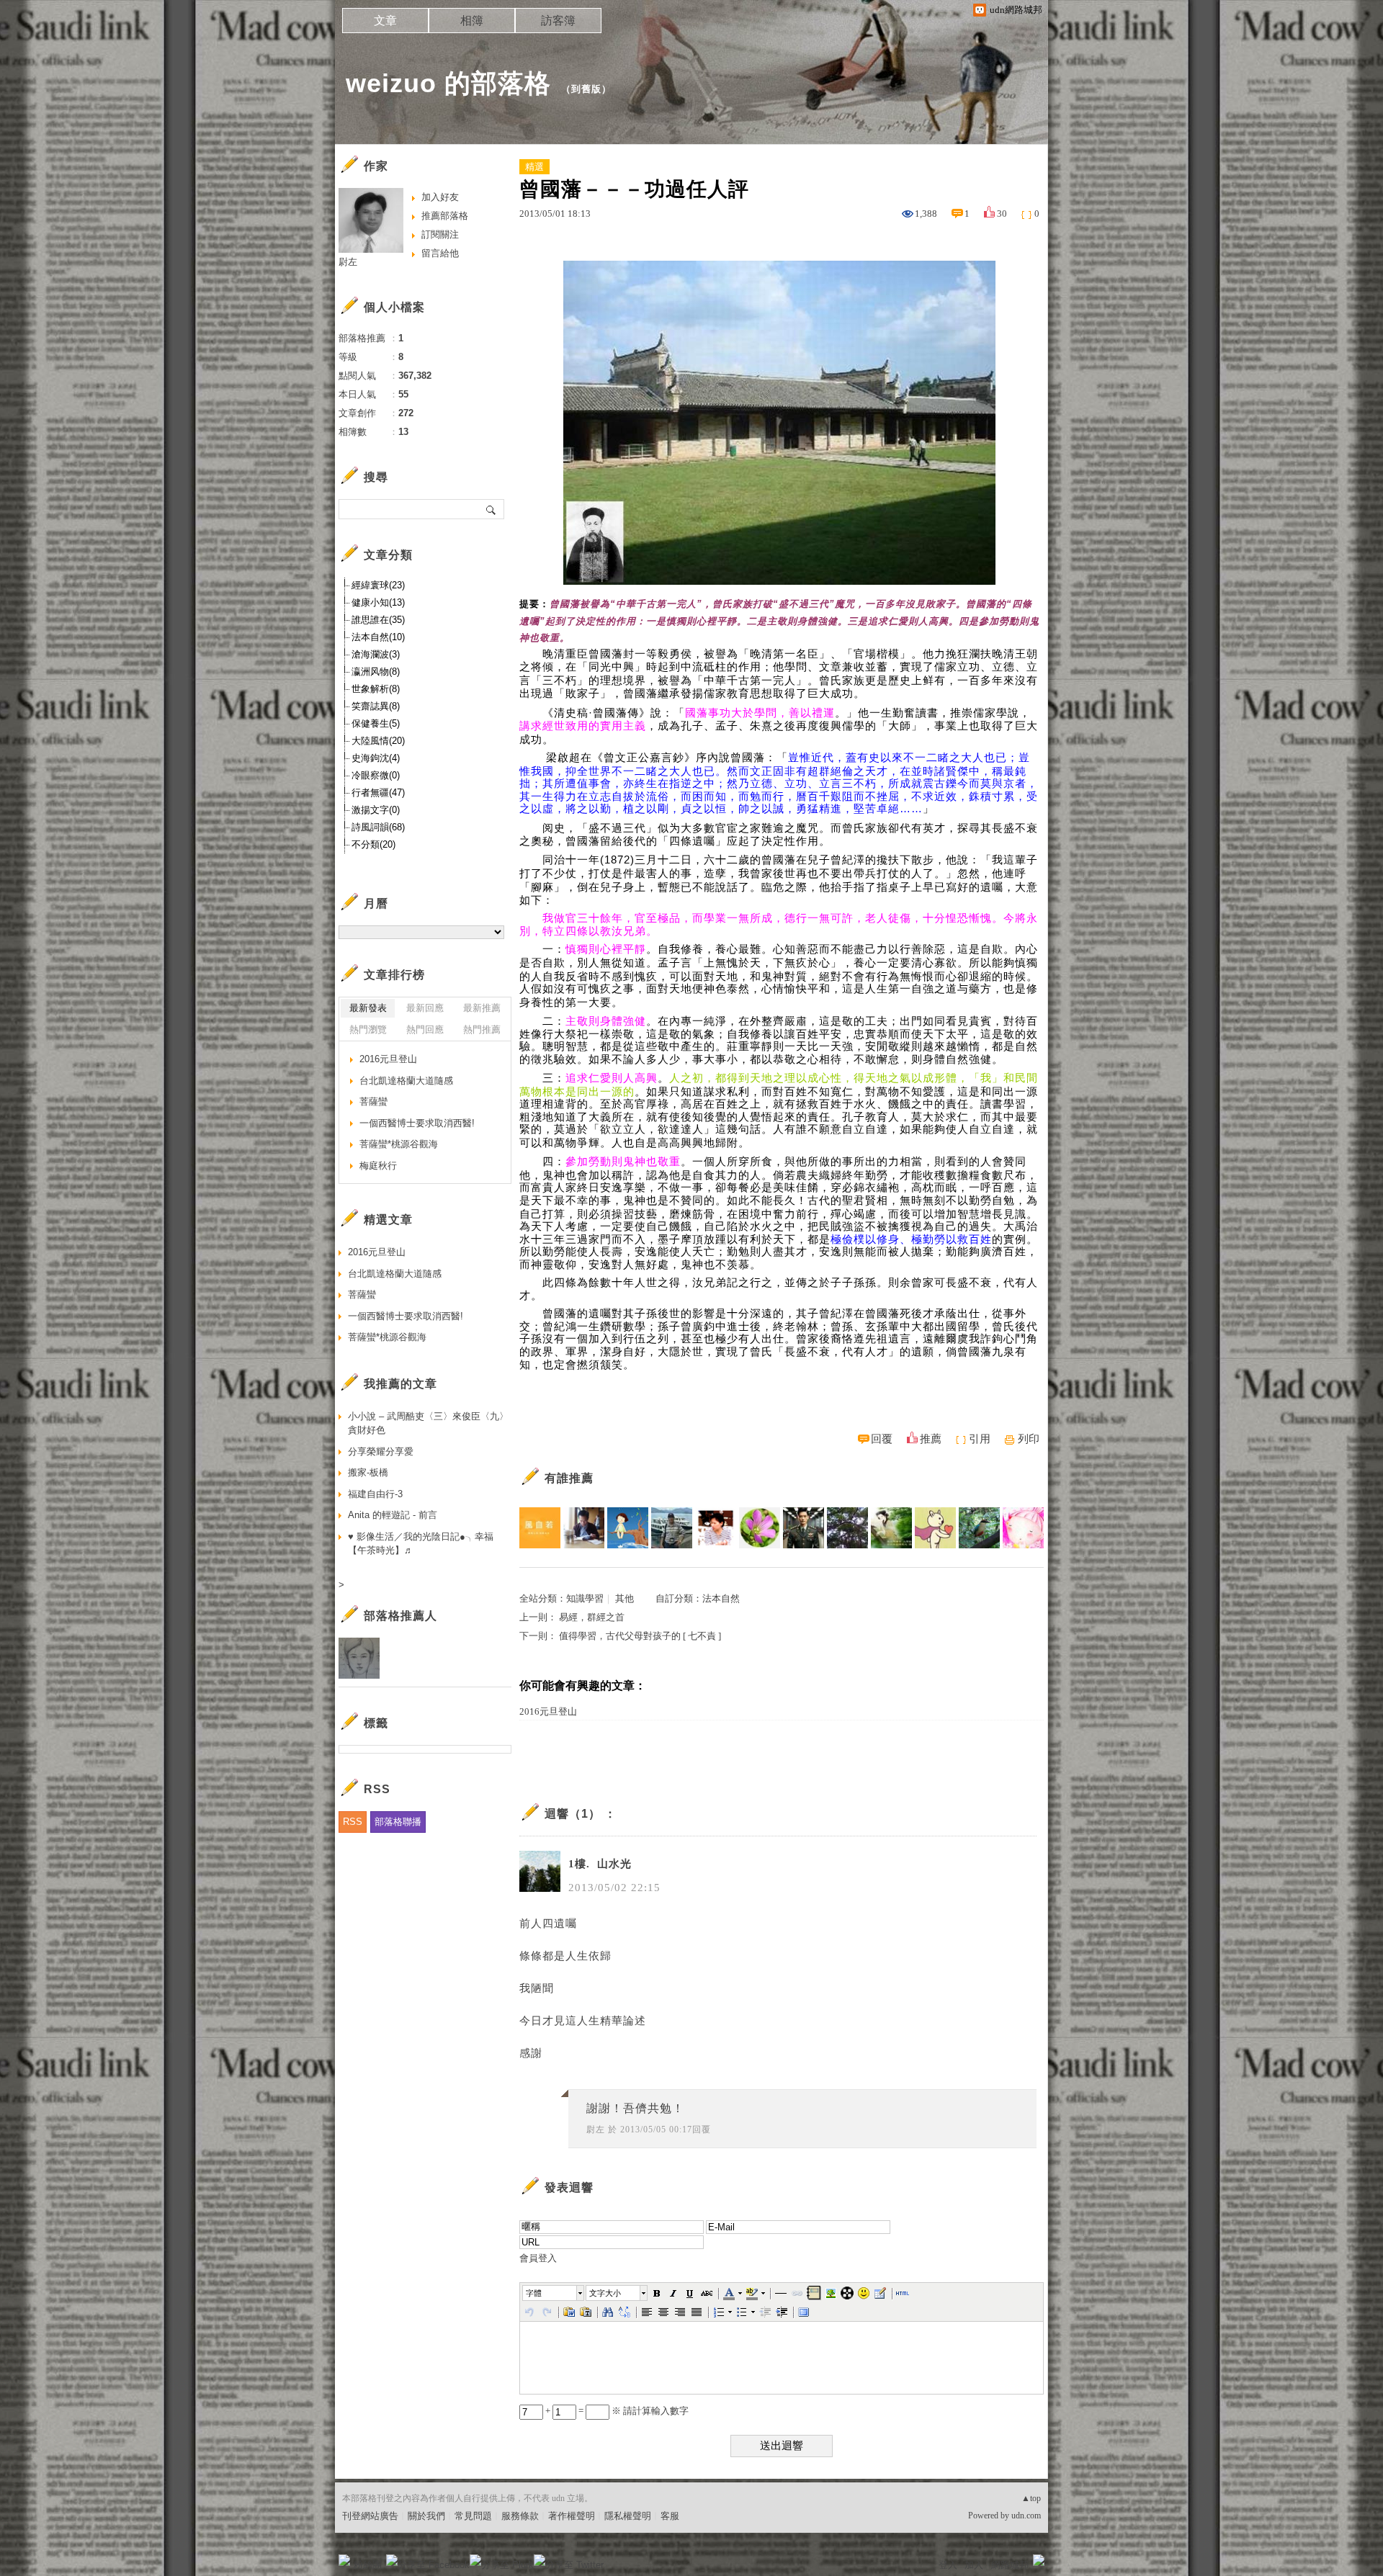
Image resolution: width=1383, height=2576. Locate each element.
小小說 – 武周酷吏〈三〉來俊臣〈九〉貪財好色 (428, 1423)
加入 (974, 2565)
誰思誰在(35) (378, 620)
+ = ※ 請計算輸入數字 (616, 2411)
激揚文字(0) (376, 810)
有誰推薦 (569, 1478)
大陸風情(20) (378, 741)
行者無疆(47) (378, 793)
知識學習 (585, 1598)
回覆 (882, 1439)
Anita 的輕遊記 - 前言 (393, 1515)
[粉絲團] (344, 2560)
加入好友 (440, 197)
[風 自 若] (540, 1528)
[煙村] (672, 1528)
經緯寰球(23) (378, 585)
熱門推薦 (482, 1029)
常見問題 (473, 2516)
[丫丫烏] (1023, 1528)
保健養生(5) (376, 723)
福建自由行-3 (375, 1494)
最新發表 (368, 1008)
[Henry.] (804, 1528)
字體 (534, 2293)
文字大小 (605, 2293)
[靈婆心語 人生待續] (628, 1528)
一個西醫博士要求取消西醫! (417, 1123)
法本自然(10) (378, 637)
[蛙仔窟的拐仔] (979, 1528)
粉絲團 (368, 2565)
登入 (948, 2565)
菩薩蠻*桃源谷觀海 (399, 1144)
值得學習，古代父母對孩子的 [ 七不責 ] (640, 1636)
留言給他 (440, 253)
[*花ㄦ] (760, 1528)
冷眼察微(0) (376, 775)
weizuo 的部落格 (448, 83)
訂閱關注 (440, 234)
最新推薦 (482, 1008)
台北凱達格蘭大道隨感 (406, 1081)
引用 (980, 1439)
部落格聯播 (398, 1822)
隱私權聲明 (628, 2516)
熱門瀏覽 (368, 1029)
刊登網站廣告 (370, 2516)
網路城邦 (1010, 2565)
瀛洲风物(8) (376, 672)
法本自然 (721, 1598)
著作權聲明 (572, 2516)
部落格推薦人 (400, 1616)
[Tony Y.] (584, 1528)
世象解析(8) (376, 689)
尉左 (596, 2130)
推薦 (931, 1439)
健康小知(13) (378, 602)
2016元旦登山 (548, 1711)
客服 (670, 2516)
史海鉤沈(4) (376, 758)
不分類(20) (373, 844)
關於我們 (426, 2516)
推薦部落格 (445, 216)
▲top (1031, 2498)
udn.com (1026, 2516)
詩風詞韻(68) (378, 827)
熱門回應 (425, 1029)
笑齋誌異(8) (376, 706)
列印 (1029, 1439)
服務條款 (520, 2516)
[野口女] (847, 1528)
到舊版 (586, 89)
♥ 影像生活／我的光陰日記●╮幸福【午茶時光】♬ (421, 1544)
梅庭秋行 (378, 1166)
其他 (625, 1598)
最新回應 (425, 1008)
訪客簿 (558, 21)
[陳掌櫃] (716, 1528)
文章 (385, 21)
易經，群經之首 (592, 1617)
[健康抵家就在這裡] (935, 1528)
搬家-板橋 (368, 1472)
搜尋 (492, 509)
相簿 (472, 21)
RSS (353, 1822)
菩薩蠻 (373, 1101)
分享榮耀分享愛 (381, 1451)
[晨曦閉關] (891, 1528)
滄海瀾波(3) (376, 654)
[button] (554, 2293)
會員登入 (538, 2258)
